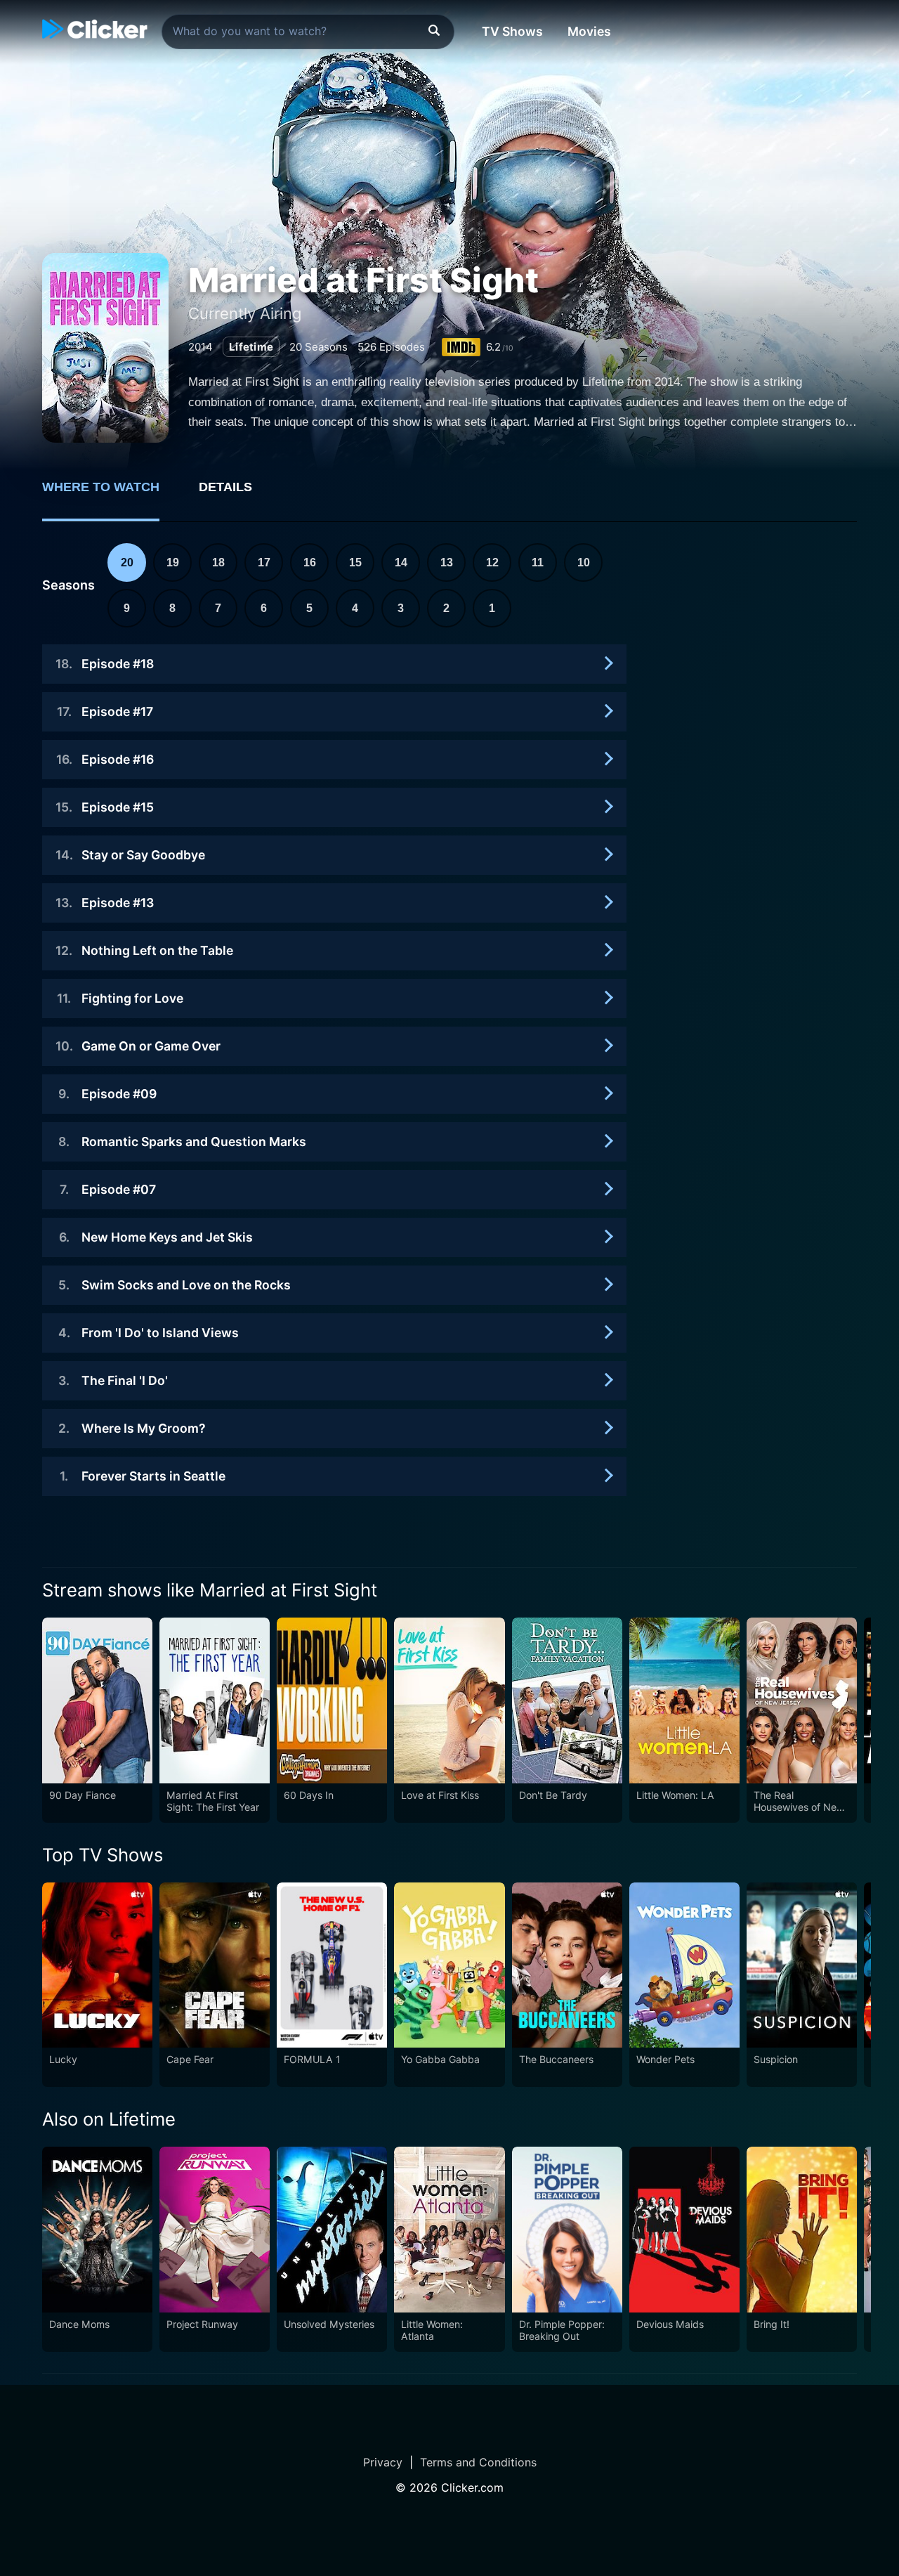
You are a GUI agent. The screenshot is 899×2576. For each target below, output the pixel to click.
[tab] (111, 495)
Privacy (383, 2462)
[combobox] (308, 32)
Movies (589, 31)
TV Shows (512, 31)
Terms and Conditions (478, 2462)
